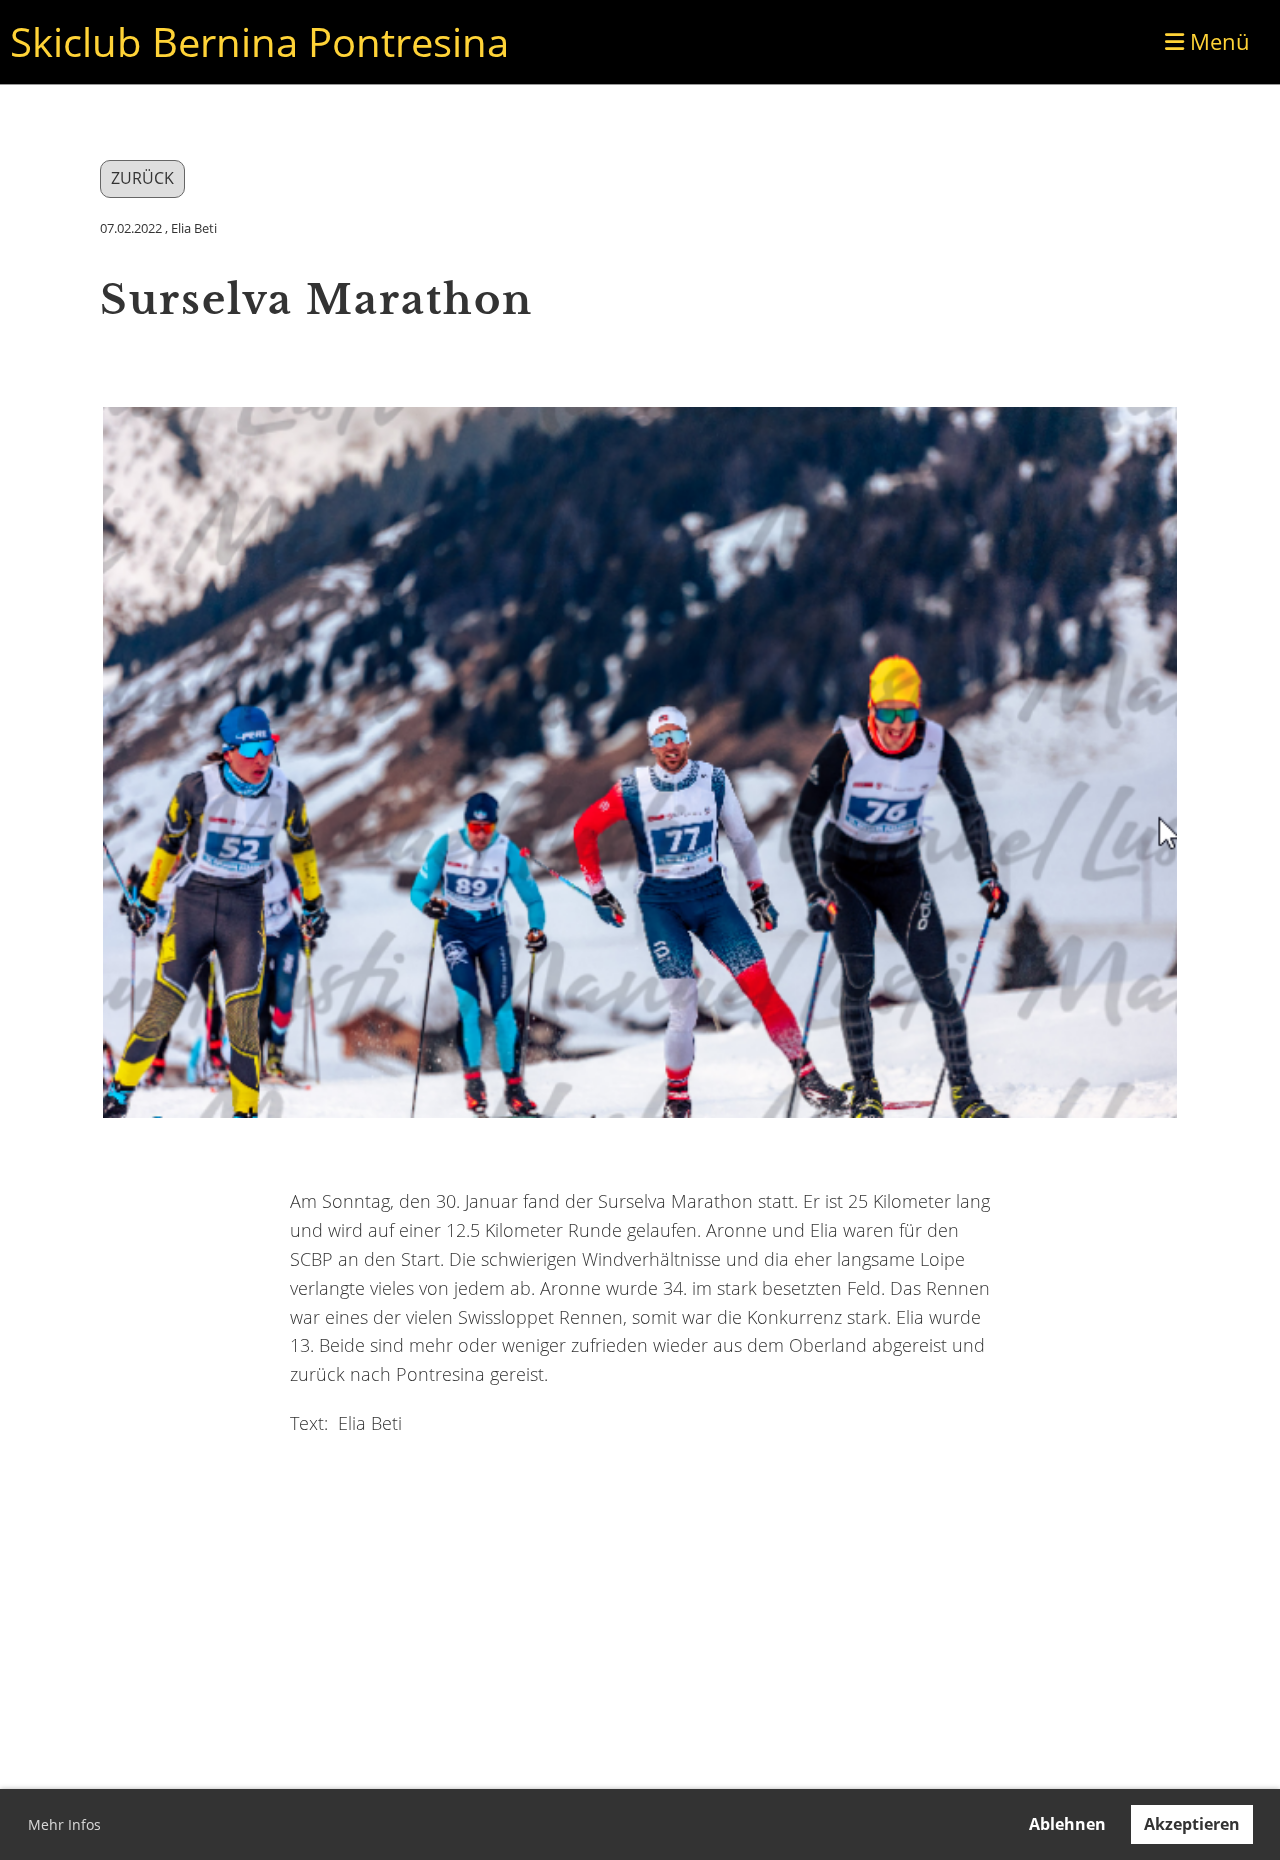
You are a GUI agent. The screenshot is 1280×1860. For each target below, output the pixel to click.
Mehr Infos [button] (64, 1824)
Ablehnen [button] (1067, 1824)
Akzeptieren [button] (1192, 1824)
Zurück (142, 178)
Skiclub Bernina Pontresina (259, 41)
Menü (1217, 41)
